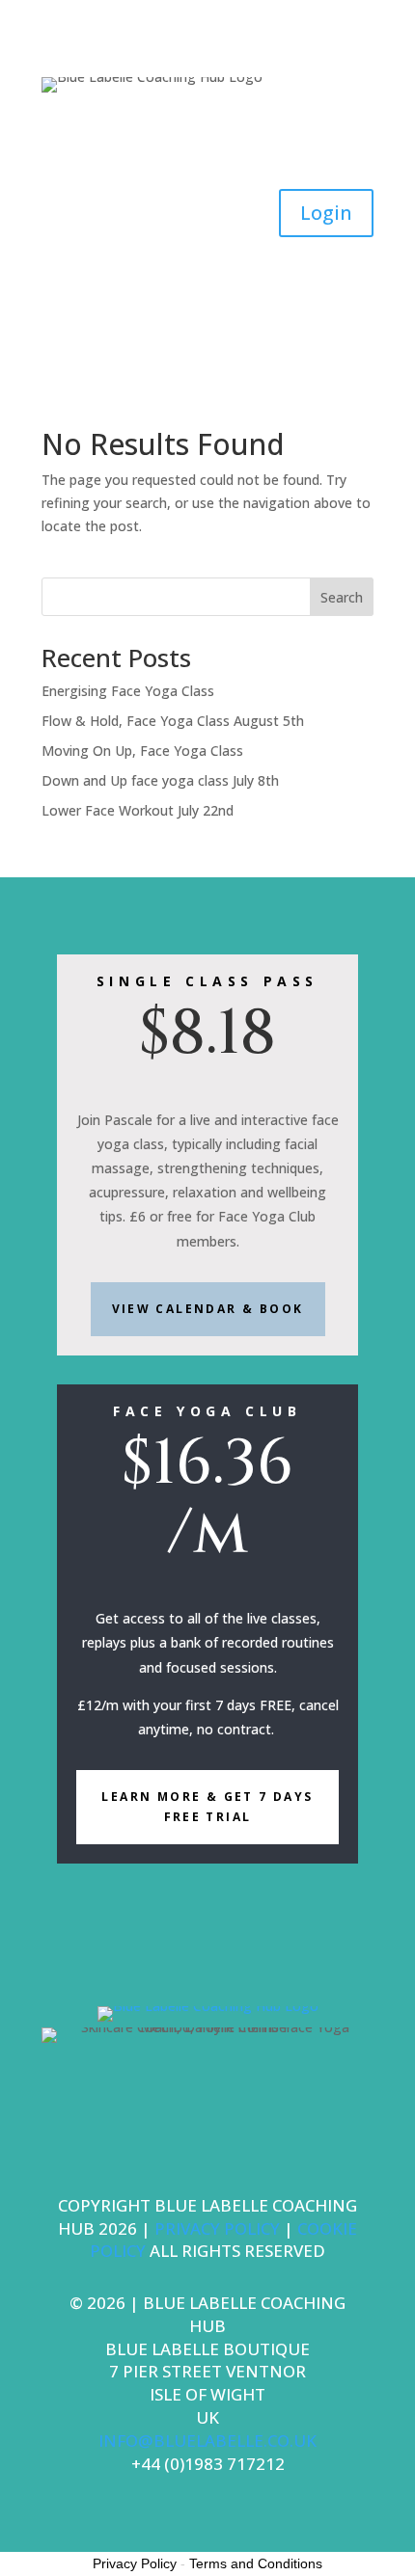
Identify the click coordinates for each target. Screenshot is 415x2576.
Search (342, 597)
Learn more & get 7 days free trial (207, 1806)
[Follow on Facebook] (169, 137)
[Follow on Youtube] (246, 137)
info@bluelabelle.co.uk (207, 2441)
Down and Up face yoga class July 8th (160, 780)
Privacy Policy (135, 2563)
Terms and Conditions (256, 2563)
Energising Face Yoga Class (128, 691)
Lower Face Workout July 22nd (138, 810)
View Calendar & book (208, 1309)
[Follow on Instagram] (207, 137)
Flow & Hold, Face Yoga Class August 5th (173, 721)
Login (326, 213)
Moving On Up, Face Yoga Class (142, 751)
